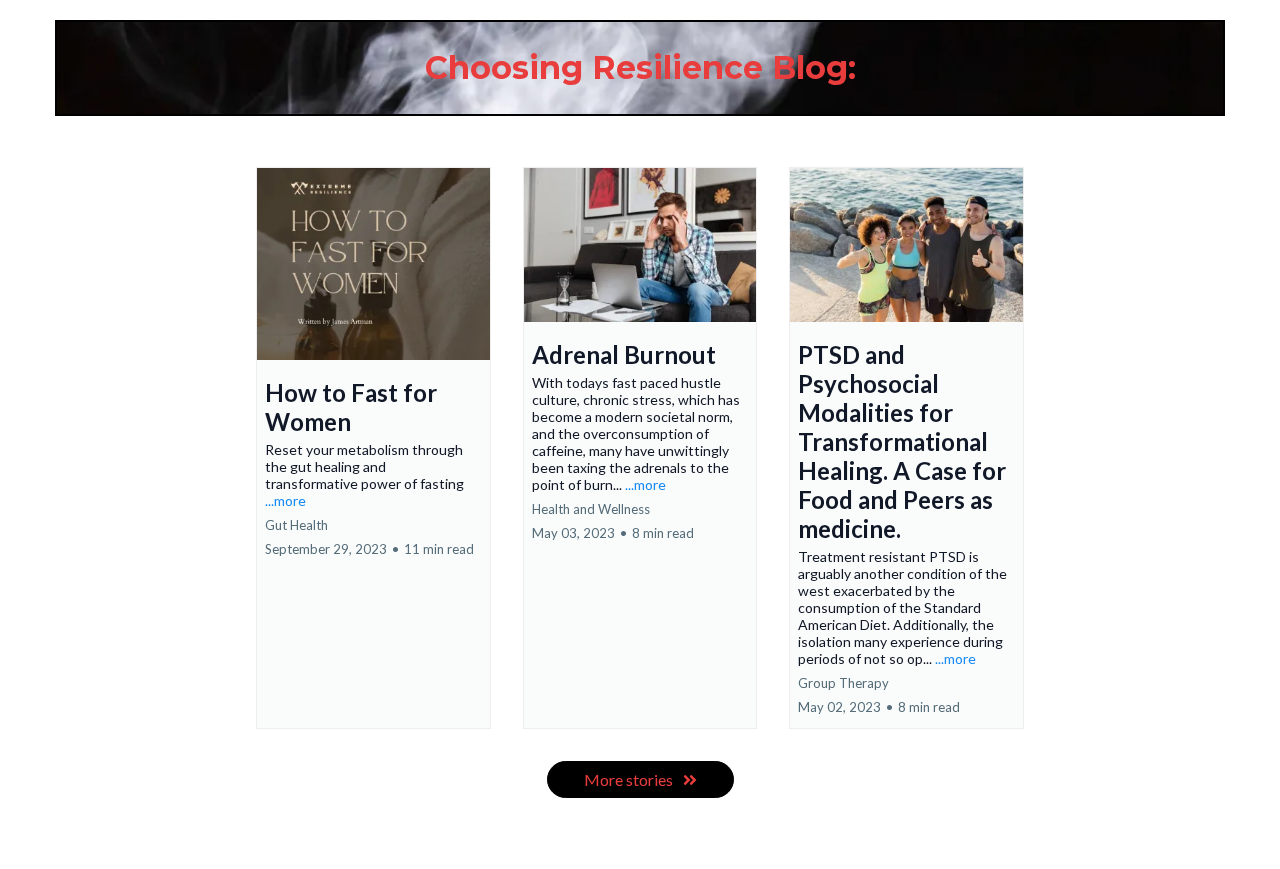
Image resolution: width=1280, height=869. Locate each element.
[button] (373, 448)
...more (285, 500)
